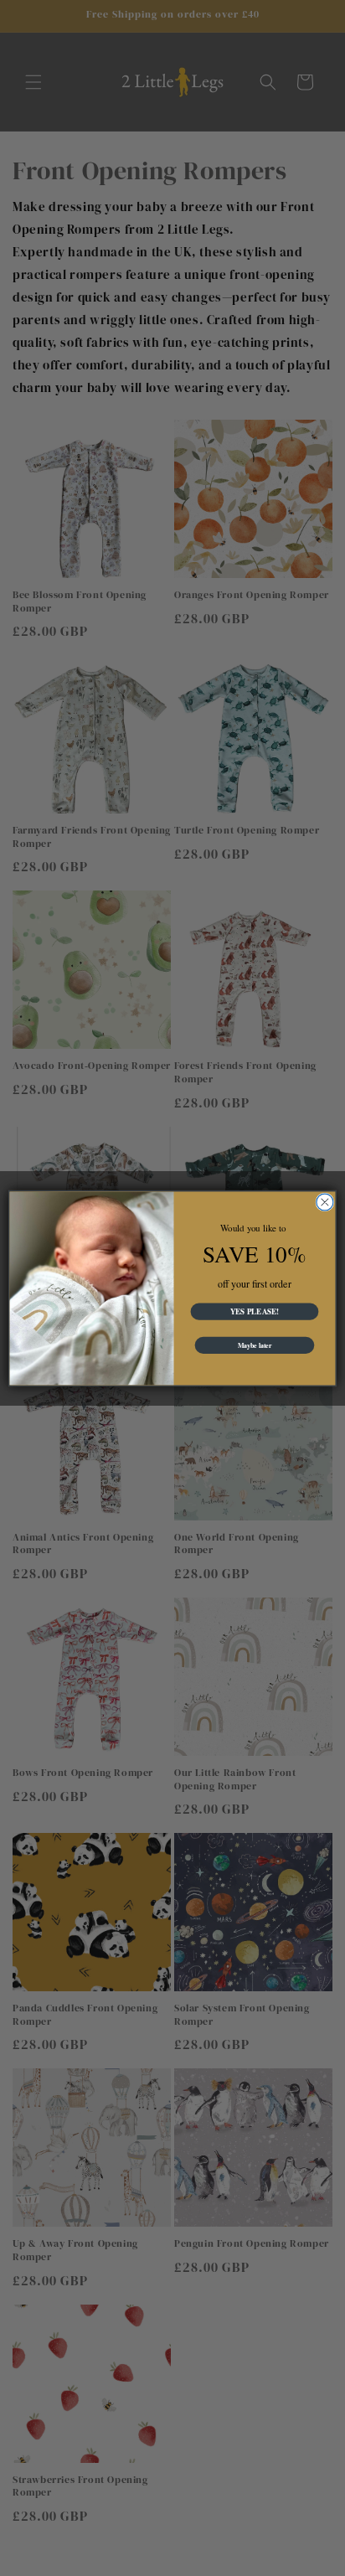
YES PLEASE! (255, 1311)
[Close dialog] (325, 1201)
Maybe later (255, 1345)
